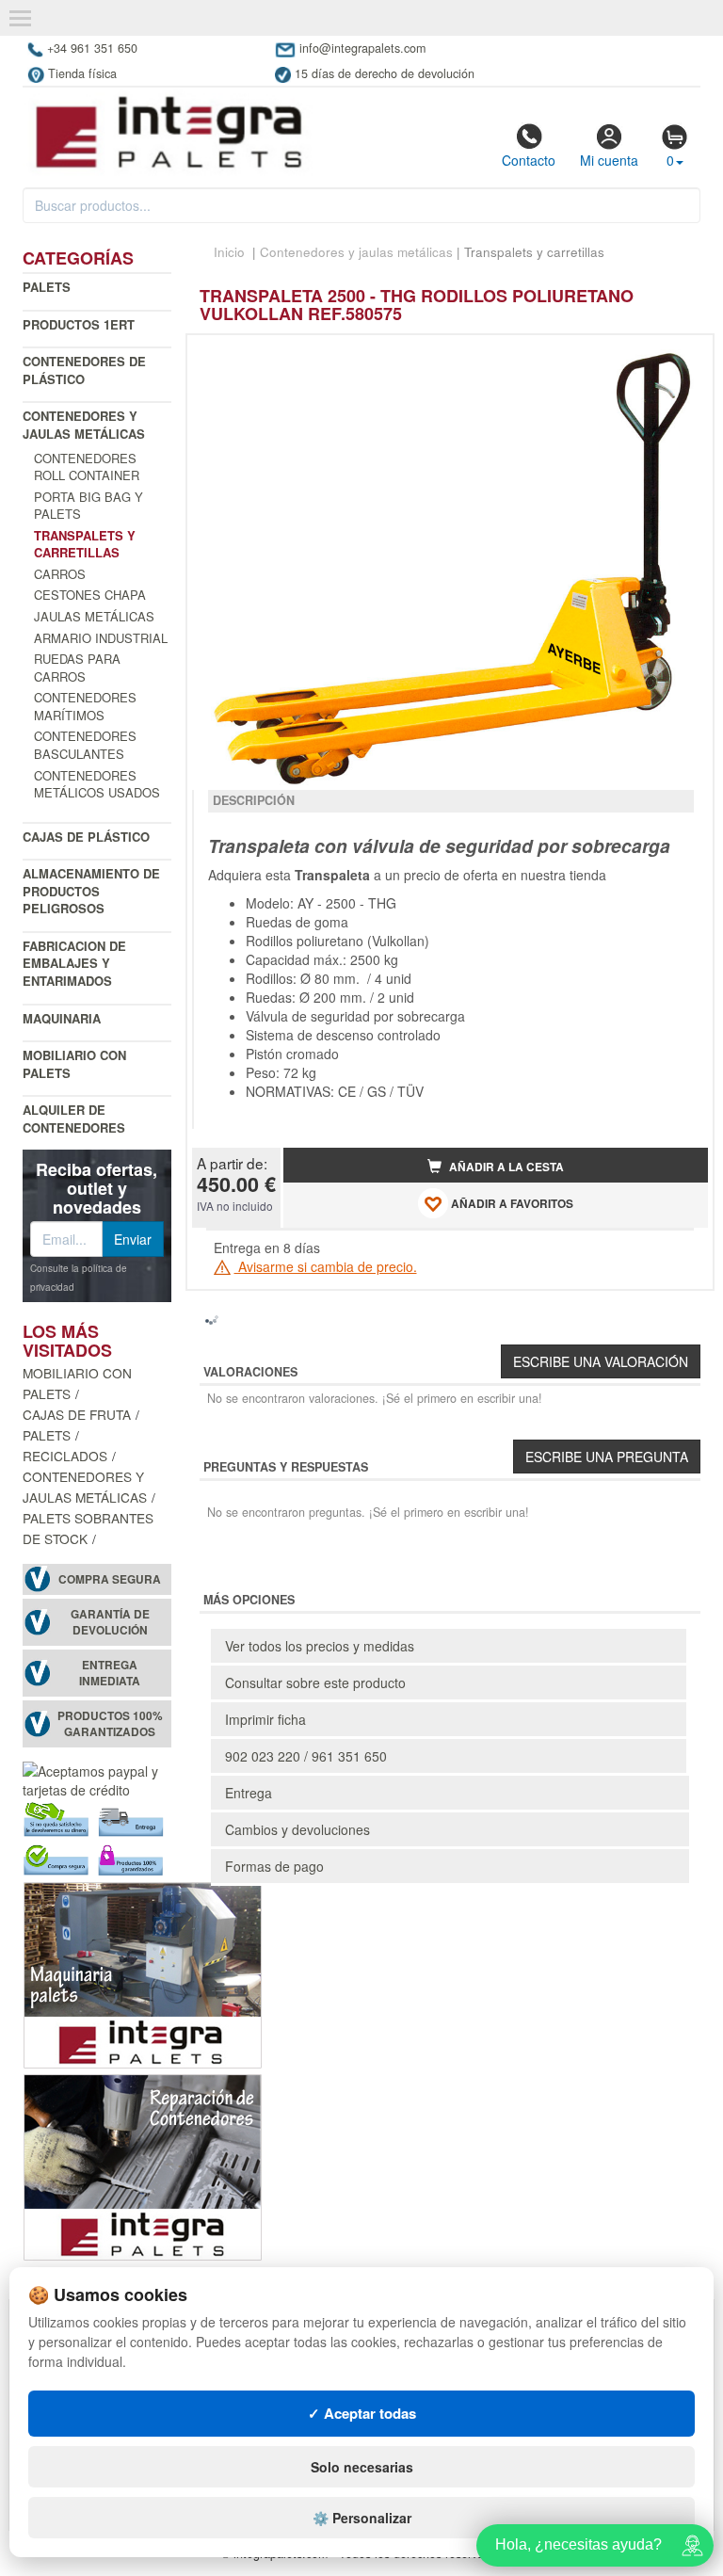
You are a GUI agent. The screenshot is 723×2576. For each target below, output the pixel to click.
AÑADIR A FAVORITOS (511, 1205)
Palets (47, 287)
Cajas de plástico (86, 837)
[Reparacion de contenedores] (143, 2165)
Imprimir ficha (265, 1719)
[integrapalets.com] (168, 132)
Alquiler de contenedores (74, 1119)
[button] (677, 357)
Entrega (249, 1793)
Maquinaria (62, 1018)
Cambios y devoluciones (297, 1829)
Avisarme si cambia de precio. (326, 1266)
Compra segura (110, 1579)
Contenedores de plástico (84, 370)
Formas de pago (274, 1866)
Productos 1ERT (79, 324)
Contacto (529, 160)
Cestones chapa (90, 595)
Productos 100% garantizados (110, 1724)
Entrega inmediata (110, 1673)
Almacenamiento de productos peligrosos (91, 891)
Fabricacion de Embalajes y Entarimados (74, 963)
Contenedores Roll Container (87, 467)
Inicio (229, 252)
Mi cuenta (609, 160)
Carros (60, 574)
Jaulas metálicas (94, 616)
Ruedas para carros (77, 668)
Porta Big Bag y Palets (88, 506)
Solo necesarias (362, 2467)
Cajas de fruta (77, 1414)
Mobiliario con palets (74, 1064)
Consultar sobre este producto (315, 1682)
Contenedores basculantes (85, 745)
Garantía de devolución (110, 1622)
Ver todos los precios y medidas (320, 1646)
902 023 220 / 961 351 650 (306, 1756)
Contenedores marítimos (85, 706)
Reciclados (65, 1456)
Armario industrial (101, 638)
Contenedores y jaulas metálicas (84, 425)
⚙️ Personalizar (362, 2518)
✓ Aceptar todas (362, 2413)
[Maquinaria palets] (143, 1973)
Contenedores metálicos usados (97, 784)
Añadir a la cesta (505, 1167)
